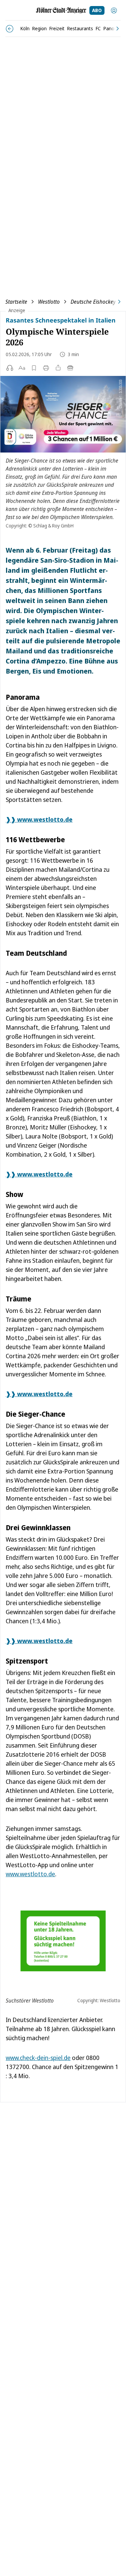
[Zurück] (10, 29)
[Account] (114, 10)
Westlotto (49, 302)
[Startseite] (61, 10)
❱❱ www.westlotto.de (39, 819)
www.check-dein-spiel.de (38, 2058)
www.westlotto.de (30, 1874)
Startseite (16, 302)
